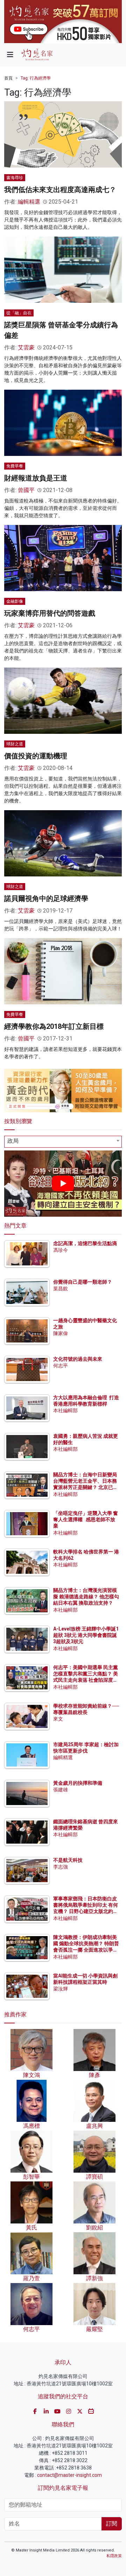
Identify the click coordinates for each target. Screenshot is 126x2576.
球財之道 (15, 744)
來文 (58, 1719)
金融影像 (15, 601)
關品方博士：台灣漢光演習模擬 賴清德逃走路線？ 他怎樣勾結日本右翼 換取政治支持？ (86, 1597)
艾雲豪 (26, 347)
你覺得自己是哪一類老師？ (83, 1282)
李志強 (61, 1867)
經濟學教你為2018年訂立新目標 (54, 1026)
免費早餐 (15, 466)
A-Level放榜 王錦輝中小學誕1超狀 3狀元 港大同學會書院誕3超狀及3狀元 (86, 1635)
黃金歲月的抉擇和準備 (78, 1783)
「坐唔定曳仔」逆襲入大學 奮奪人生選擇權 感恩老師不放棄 (86, 1519)
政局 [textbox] (13, 1141)
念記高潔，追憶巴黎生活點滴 (85, 1243)
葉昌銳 (61, 1289)
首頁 (8, 78)
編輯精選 (29, 202)
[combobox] (63, 1142)
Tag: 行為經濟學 (36, 78)
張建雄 (61, 1790)
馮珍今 (61, 1250)
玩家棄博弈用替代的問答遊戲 (50, 613)
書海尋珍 (15, 178)
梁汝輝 (61, 1989)
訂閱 (112, 2524)
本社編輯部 (65, 1410)
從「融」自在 (19, 313)
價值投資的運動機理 (36, 756)
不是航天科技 (68, 1860)
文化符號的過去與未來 (78, 1359)
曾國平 (26, 490)
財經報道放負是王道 (36, 478)
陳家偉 (61, 1333)
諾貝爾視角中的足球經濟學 (46, 898)
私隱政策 (114, 2556)
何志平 (61, 1366)
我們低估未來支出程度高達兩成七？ (60, 190)
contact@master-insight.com (69, 2475)
